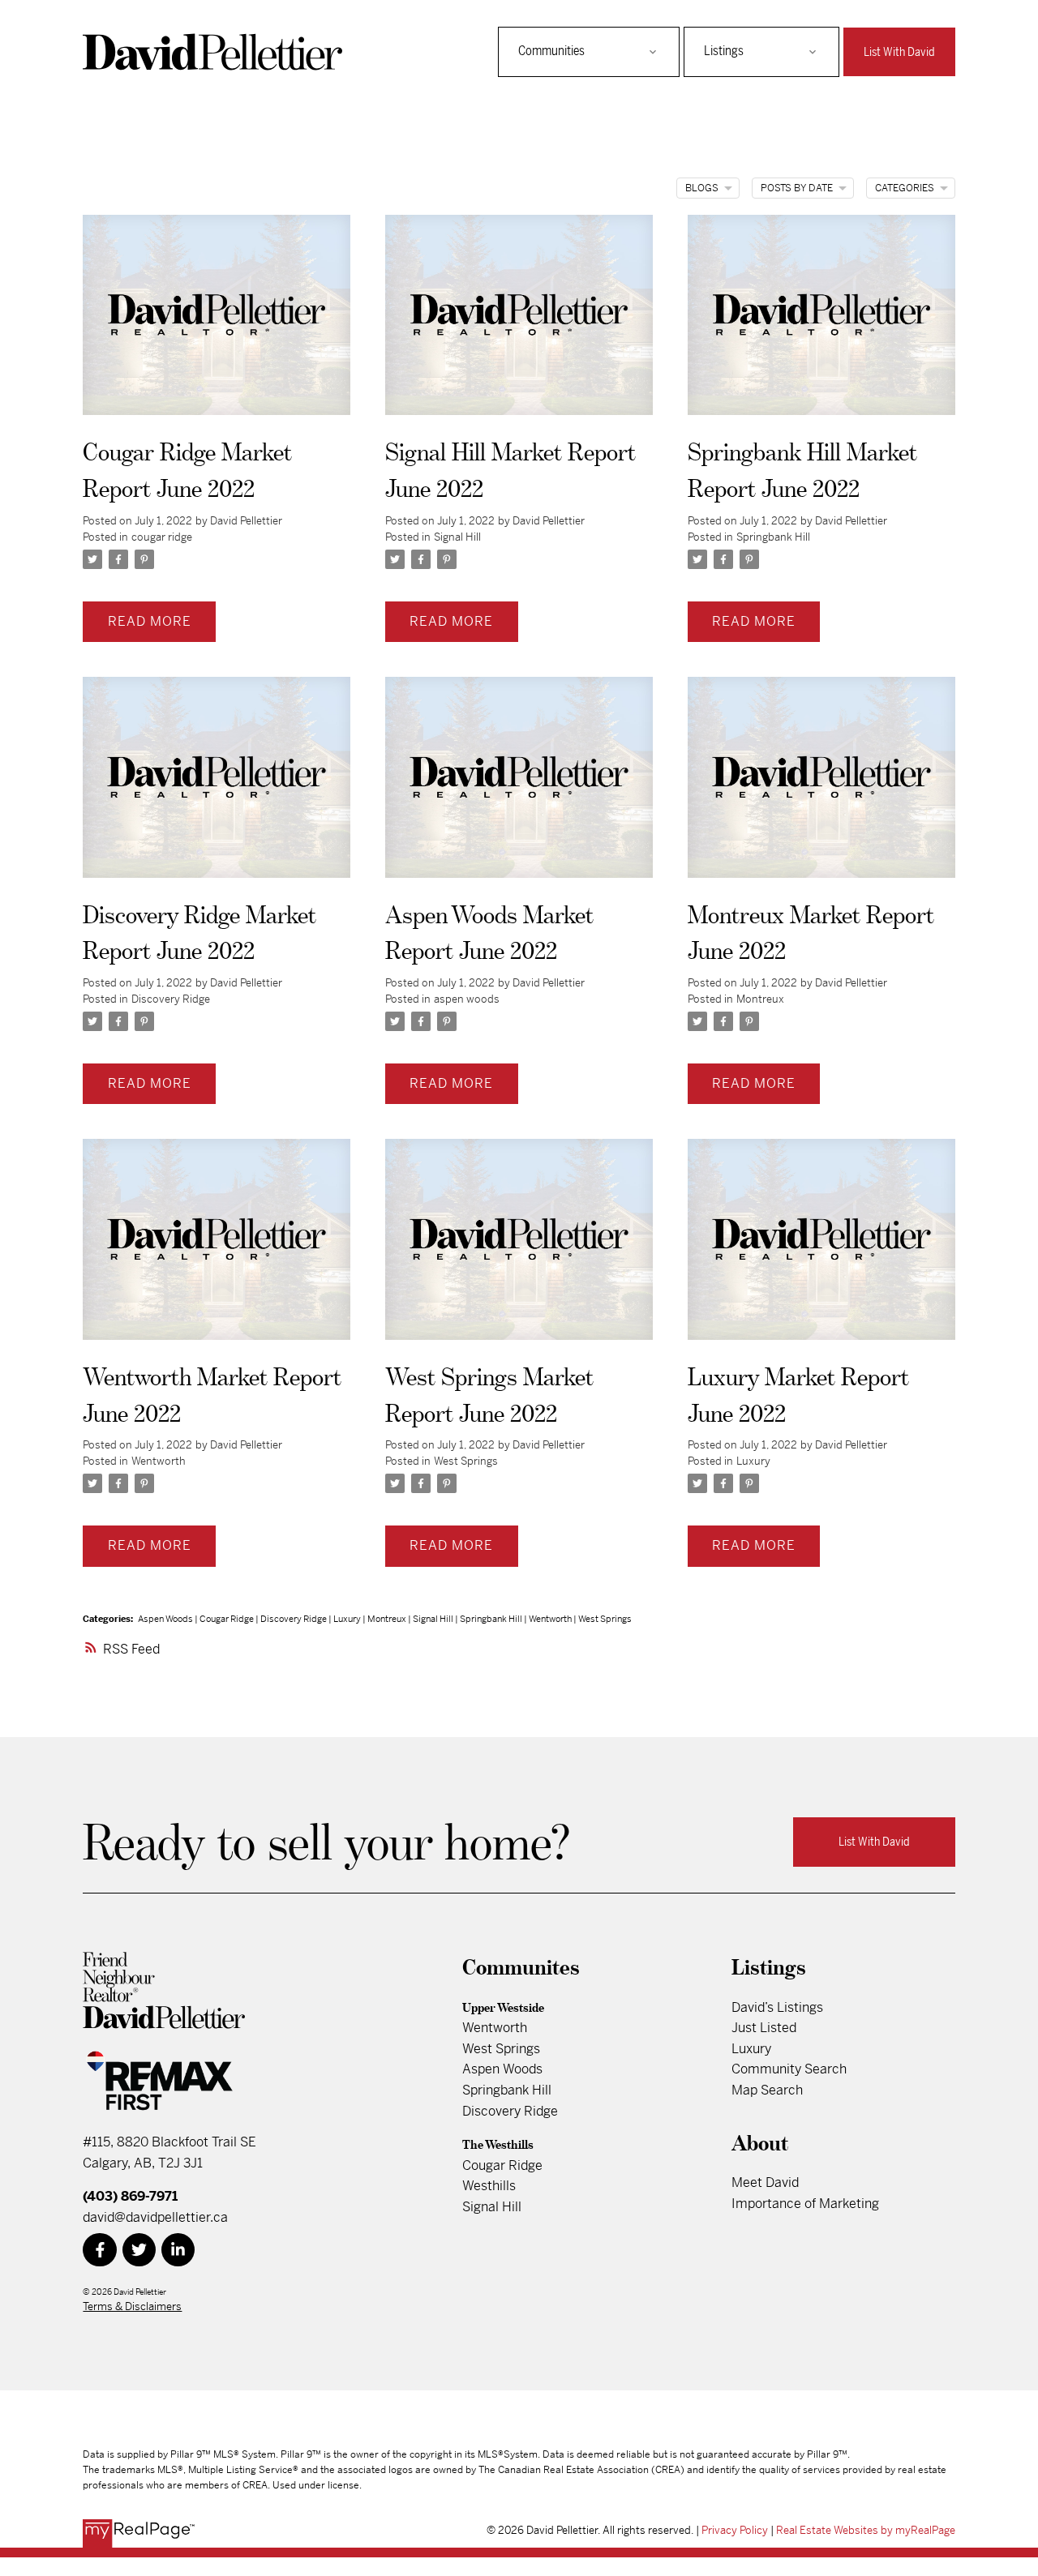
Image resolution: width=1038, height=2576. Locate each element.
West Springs (466, 1461)
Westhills (489, 2186)
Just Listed (764, 2028)
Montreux (760, 999)
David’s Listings (777, 2007)
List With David (899, 52)
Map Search (767, 2090)
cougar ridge (162, 537)
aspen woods (467, 999)
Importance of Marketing (805, 2204)
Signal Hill (457, 537)
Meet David (765, 2182)
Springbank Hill (773, 537)
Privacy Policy (735, 2530)
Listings (724, 51)
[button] (899, 52)
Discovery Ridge (171, 999)
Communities (551, 51)
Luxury (753, 1461)
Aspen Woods (166, 1619)
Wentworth (159, 1461)
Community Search (789, 2069)
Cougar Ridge (227, 1619)
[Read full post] (217, 325)
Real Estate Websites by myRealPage (866, 2530)
